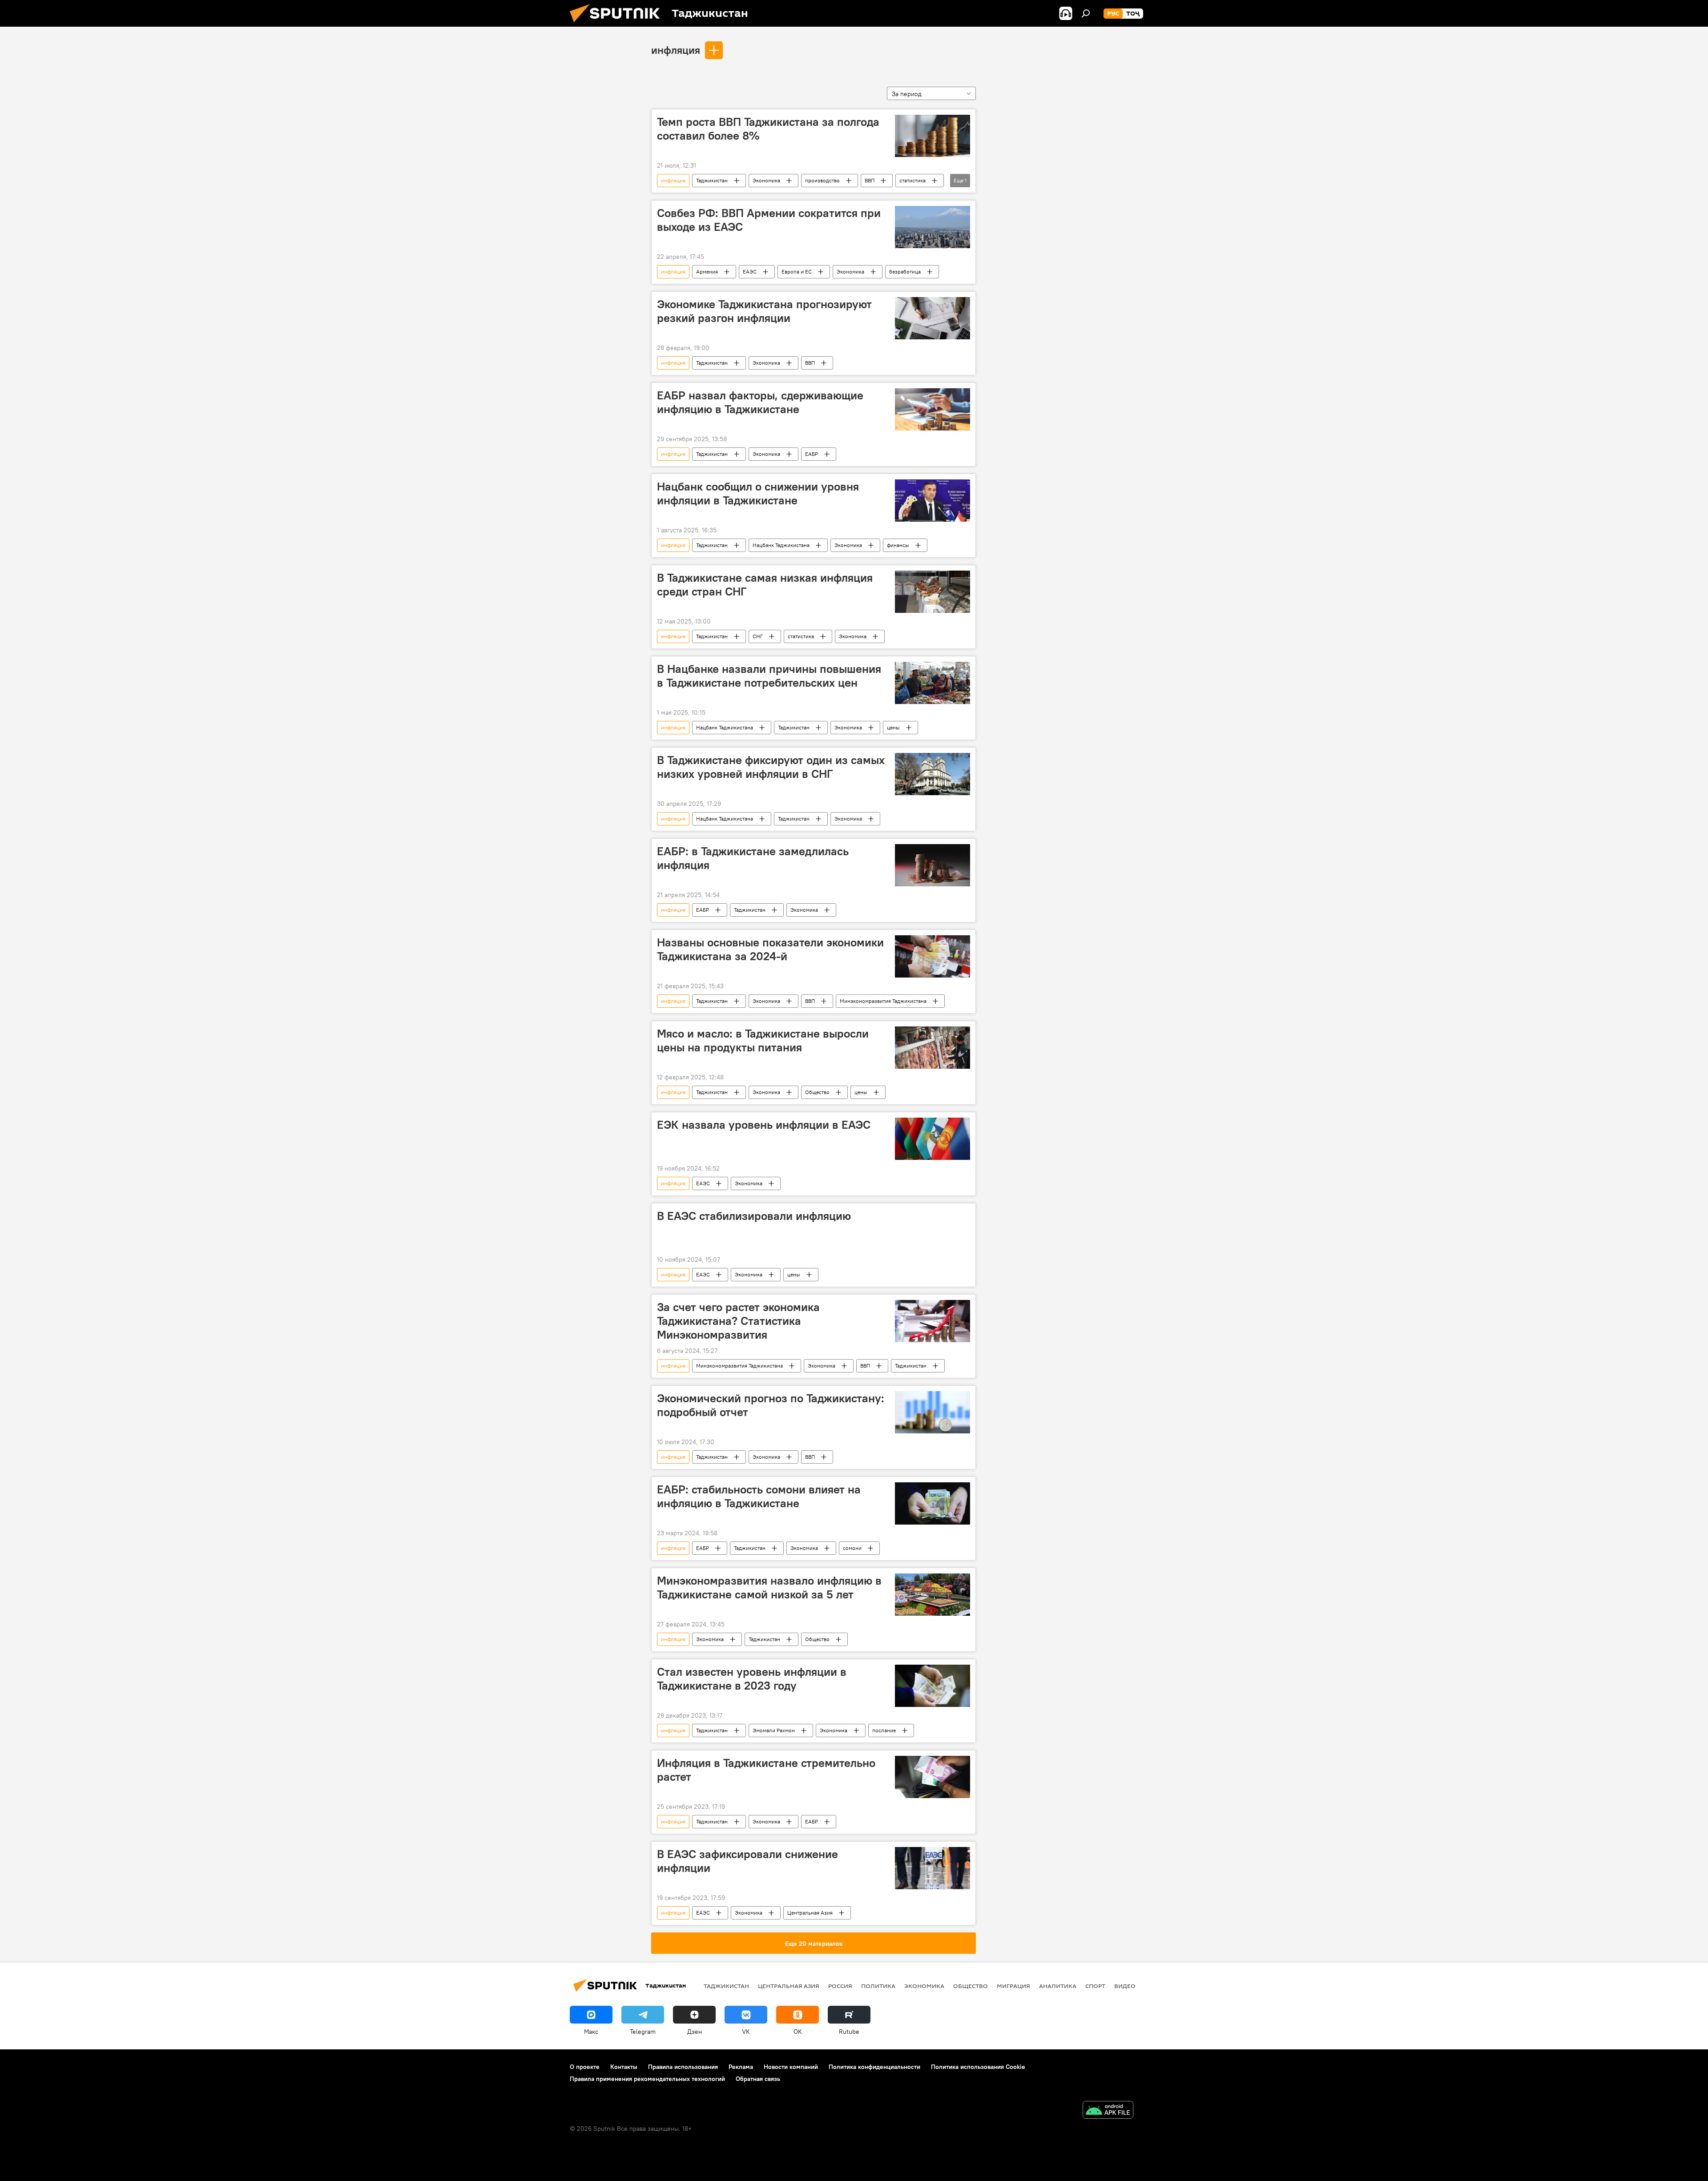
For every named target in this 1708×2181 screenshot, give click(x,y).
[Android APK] (1108, 2111)
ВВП (870, 180)
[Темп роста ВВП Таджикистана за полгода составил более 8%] (933, 136)
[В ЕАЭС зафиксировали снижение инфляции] (933, 1868)
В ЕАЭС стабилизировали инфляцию (754, 1216)
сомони (852, 1548)
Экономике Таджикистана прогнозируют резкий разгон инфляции (764, 311)
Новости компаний (791, 2067)
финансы (898, 545)
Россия (840, 1986)
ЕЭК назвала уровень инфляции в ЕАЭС (764, 1125)
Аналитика (1058, 1986)
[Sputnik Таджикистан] (618, 24)
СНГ (758, 636)
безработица (905, 272)
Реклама (741, 2067)
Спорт (1095, 1986)
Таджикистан (712, 180)
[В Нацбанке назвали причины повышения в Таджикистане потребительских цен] (933, 683)
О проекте (585, 2067)
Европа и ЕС (797, 272)
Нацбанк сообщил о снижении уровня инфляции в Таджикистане (758, 493)
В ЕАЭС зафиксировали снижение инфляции (747, 1861)
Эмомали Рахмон (774, 1730)
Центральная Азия (810, 1913)
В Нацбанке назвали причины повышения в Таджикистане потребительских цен (769, 676)
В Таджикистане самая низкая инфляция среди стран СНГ (765, 585)
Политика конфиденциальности (874, 2067)
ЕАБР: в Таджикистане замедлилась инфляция (753, 858)
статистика (912, 180)
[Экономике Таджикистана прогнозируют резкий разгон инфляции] (933, 318)
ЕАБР (812, 454)
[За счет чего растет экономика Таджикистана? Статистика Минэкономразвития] (933, 1321)
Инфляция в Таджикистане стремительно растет (766, 1770)
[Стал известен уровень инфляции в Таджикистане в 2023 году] (933, 1686)
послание (884, 1730)
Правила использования (683, 2067)
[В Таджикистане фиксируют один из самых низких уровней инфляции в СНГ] (933, 774)
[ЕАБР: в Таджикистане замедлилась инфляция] (933, 865)
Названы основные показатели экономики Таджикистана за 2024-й (770, 949)
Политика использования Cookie (978, 2067)
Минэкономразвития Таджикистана (883, 1001)
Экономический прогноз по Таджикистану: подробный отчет (771, 1405)
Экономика (766, 180)
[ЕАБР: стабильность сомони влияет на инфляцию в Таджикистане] (933, 1503)
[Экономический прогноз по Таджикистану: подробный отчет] (933, 1412)
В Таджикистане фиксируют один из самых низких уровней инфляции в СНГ (771, 767)
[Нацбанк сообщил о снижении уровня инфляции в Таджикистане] (933, 501)
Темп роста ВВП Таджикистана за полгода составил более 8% (768, 129)
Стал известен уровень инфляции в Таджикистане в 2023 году (752, 1679)
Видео (1125, 1986)
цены (893, 727)
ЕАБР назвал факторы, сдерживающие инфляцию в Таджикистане (760, 402)
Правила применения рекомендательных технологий (647, 2079)
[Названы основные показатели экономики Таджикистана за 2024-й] (933, 956)
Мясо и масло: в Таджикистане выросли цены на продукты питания (763, 1040)
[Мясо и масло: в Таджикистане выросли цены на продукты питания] (933, 1048)
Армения (707, 272)
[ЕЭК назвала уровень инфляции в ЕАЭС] (933, 1139)
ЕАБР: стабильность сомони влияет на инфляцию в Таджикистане (759, 1496)
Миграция (1013, 1986)
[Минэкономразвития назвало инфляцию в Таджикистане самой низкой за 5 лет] (933, 1595)
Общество (817, 1092)
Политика (878, 1986)
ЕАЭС (750, 272)
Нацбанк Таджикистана (781, 545)
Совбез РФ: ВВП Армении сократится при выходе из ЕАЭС (769, 220)
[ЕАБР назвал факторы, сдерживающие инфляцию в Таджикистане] (933, 409)
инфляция (676, 50)
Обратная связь (758, 2079)
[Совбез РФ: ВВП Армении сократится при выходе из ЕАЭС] (933, 227)
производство (822, 180)
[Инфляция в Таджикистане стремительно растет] (933, 1777)
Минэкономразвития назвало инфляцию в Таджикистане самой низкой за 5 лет (769, 1587)
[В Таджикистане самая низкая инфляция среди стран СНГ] (933, 592)
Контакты (624, 2067)
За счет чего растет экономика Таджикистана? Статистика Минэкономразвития (738, 1321)
